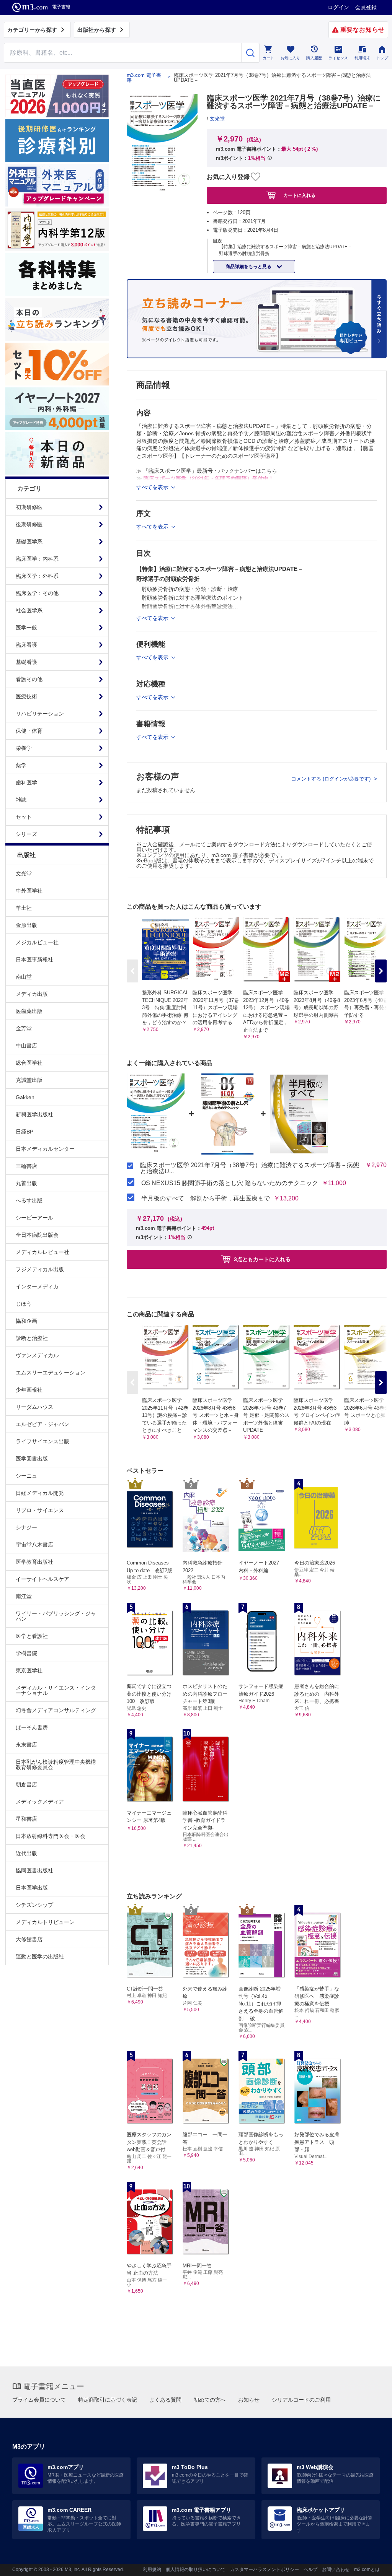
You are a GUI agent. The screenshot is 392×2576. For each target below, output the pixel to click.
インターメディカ (37, 1286)
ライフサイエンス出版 (42, 1441)
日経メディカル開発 (40, 1493)
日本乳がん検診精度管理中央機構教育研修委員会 (56, 1764)
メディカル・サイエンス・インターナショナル (56, 1690)
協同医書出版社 (34, 1870)
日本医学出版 (32, 1888)
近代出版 (26, 1853)
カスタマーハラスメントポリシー (265, 2569)
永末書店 (26, 1745)
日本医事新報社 (34, 959)
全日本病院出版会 (37, 1235)
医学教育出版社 (34, 1562)
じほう (24, 1304)
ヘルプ (310, 2569)
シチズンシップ (34, 1905)
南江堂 (24, 1596)
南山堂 (24, 977)
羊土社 (24, 908)
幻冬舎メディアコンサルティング (56, 1710)
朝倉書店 (26, 1784)
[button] (381, 971)
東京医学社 (29, 1670)
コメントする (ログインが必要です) (332, 779)
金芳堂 (24, 1028)
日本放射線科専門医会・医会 (51, 1836)
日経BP (24, 1132)
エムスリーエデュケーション (51, 1373)
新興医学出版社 (34, 1114)
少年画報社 (29, 1390)
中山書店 (26, 1046)
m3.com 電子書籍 (144, 78)
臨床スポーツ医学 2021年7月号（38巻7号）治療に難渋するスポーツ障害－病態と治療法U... (250, 1168)
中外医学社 (29, 891)
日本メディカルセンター (45, 1149)
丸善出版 (26, 1183)
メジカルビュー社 (37, 942)
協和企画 (26, 1321)
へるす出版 (29, 1200)
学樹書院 (26, 1653)
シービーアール (34, 1218)
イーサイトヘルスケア (42, 1579)
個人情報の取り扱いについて (196, 2569)
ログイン (338, 7)
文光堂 (24, 873)
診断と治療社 (32, 1338)
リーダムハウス (34, 1407)
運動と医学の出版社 (40, 1956)
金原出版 (26, 925)
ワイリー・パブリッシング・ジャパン (56, 1616)
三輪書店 (26, 1166)
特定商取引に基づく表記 (108, 2400)
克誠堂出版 (29, 1080)
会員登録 (366, 7)
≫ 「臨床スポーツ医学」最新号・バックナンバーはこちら (207, 471)
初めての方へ (210, 2400)
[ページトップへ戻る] (370, 2564)
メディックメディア (40, 1802)
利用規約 (152, 2569)
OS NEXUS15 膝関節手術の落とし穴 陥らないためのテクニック (230, 1183)
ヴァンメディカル (37, 1355)
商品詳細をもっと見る (249, 267)
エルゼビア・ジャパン (42, 1424)
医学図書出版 (32, 1459)
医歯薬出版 (29, 1011)
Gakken (25, 1097)
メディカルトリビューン (45, 1922)
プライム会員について (39, 2400)
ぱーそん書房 (32, 1727)
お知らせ (249, 2400)
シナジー (26, 1527)
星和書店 (26, 1819)
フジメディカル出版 (40, 1269)
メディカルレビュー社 (42, 1252)
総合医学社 (29, 1063)
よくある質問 (165, 2400)
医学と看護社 (32, 1636)
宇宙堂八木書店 (34, 1545)
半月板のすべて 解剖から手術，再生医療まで (206, 1199)
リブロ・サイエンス (40, 1510)
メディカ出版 (32, 994)
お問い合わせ (336, 2569)
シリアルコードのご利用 (301, 2400)
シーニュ (26, 1476)
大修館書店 (29, 1939)
